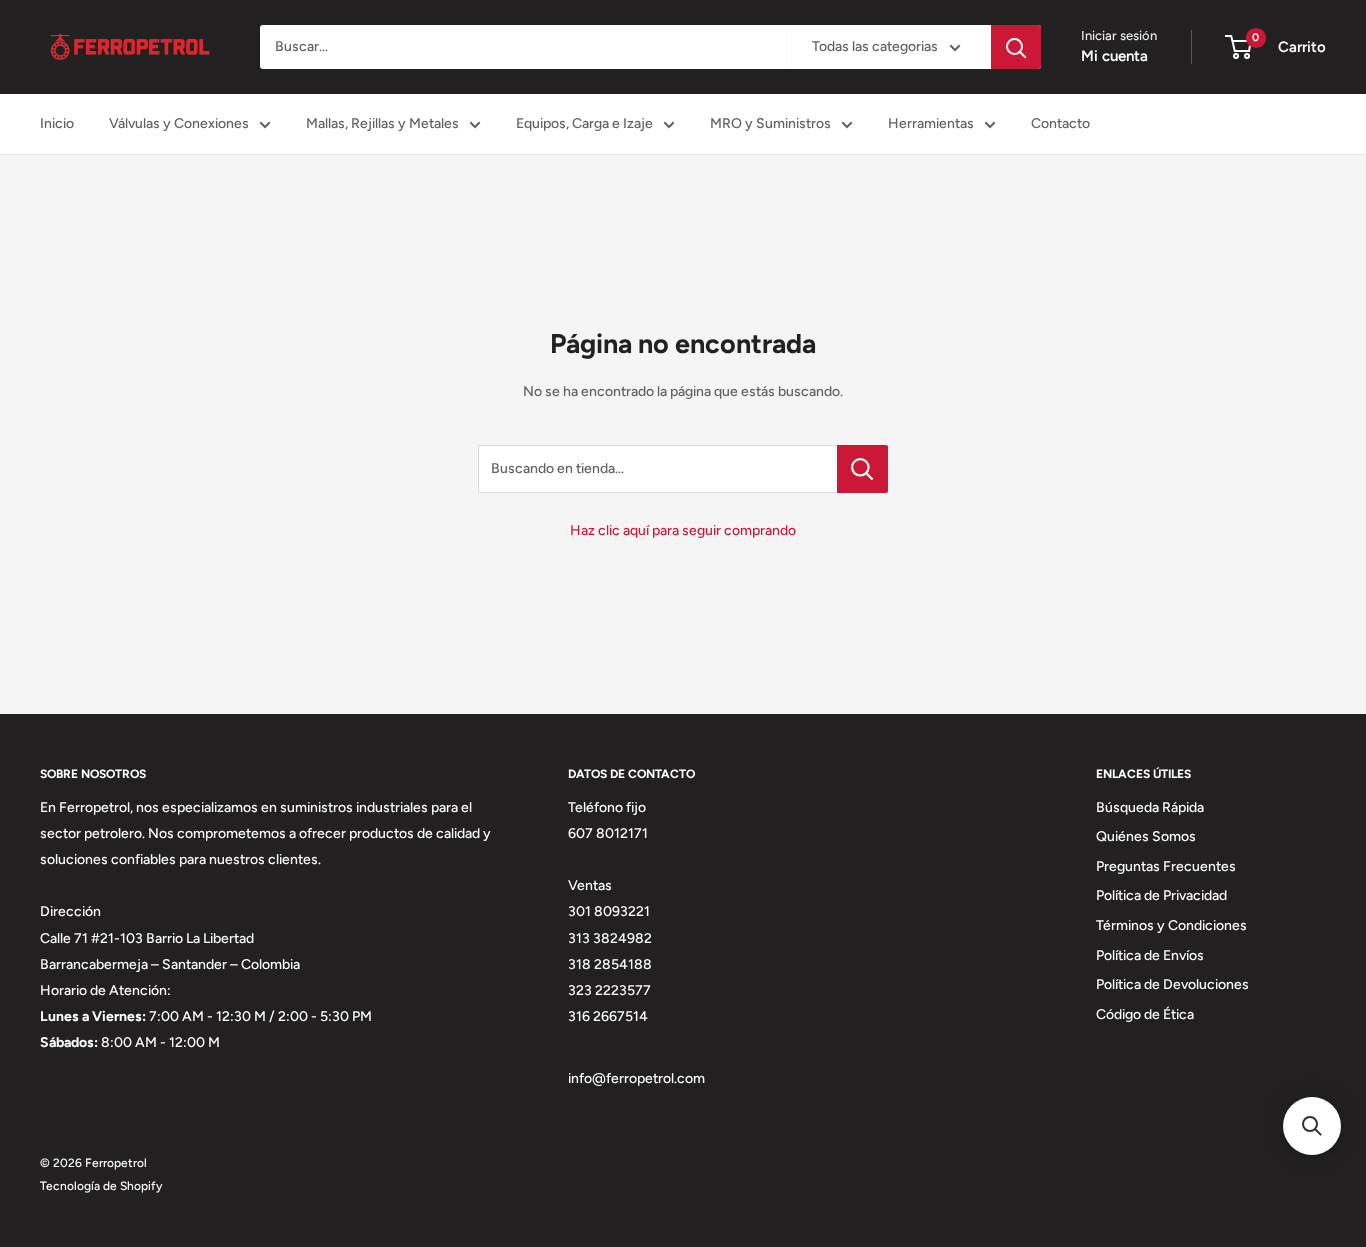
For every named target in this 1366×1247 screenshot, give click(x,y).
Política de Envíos (1150, 955)
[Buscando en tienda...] (862, 469)
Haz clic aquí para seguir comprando (683, 530)
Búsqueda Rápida (1150, 807)
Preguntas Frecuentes (1166, 866)
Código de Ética (1145, 1014)
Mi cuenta (1114, 56)
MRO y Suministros (770, 123)
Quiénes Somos (1146, 836)
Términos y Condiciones (1171, 925)
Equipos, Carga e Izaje (584, 123)
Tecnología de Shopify (101, 1186)
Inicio (57, 123)
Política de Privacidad (1161, 895)
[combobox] (523, 47)
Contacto (1060, 123)
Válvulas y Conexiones (179, 123)
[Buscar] (1016, 47)
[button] (1312, 1126)
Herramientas (931, 123)
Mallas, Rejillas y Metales (382, 123)
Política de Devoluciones (1172, 984)
